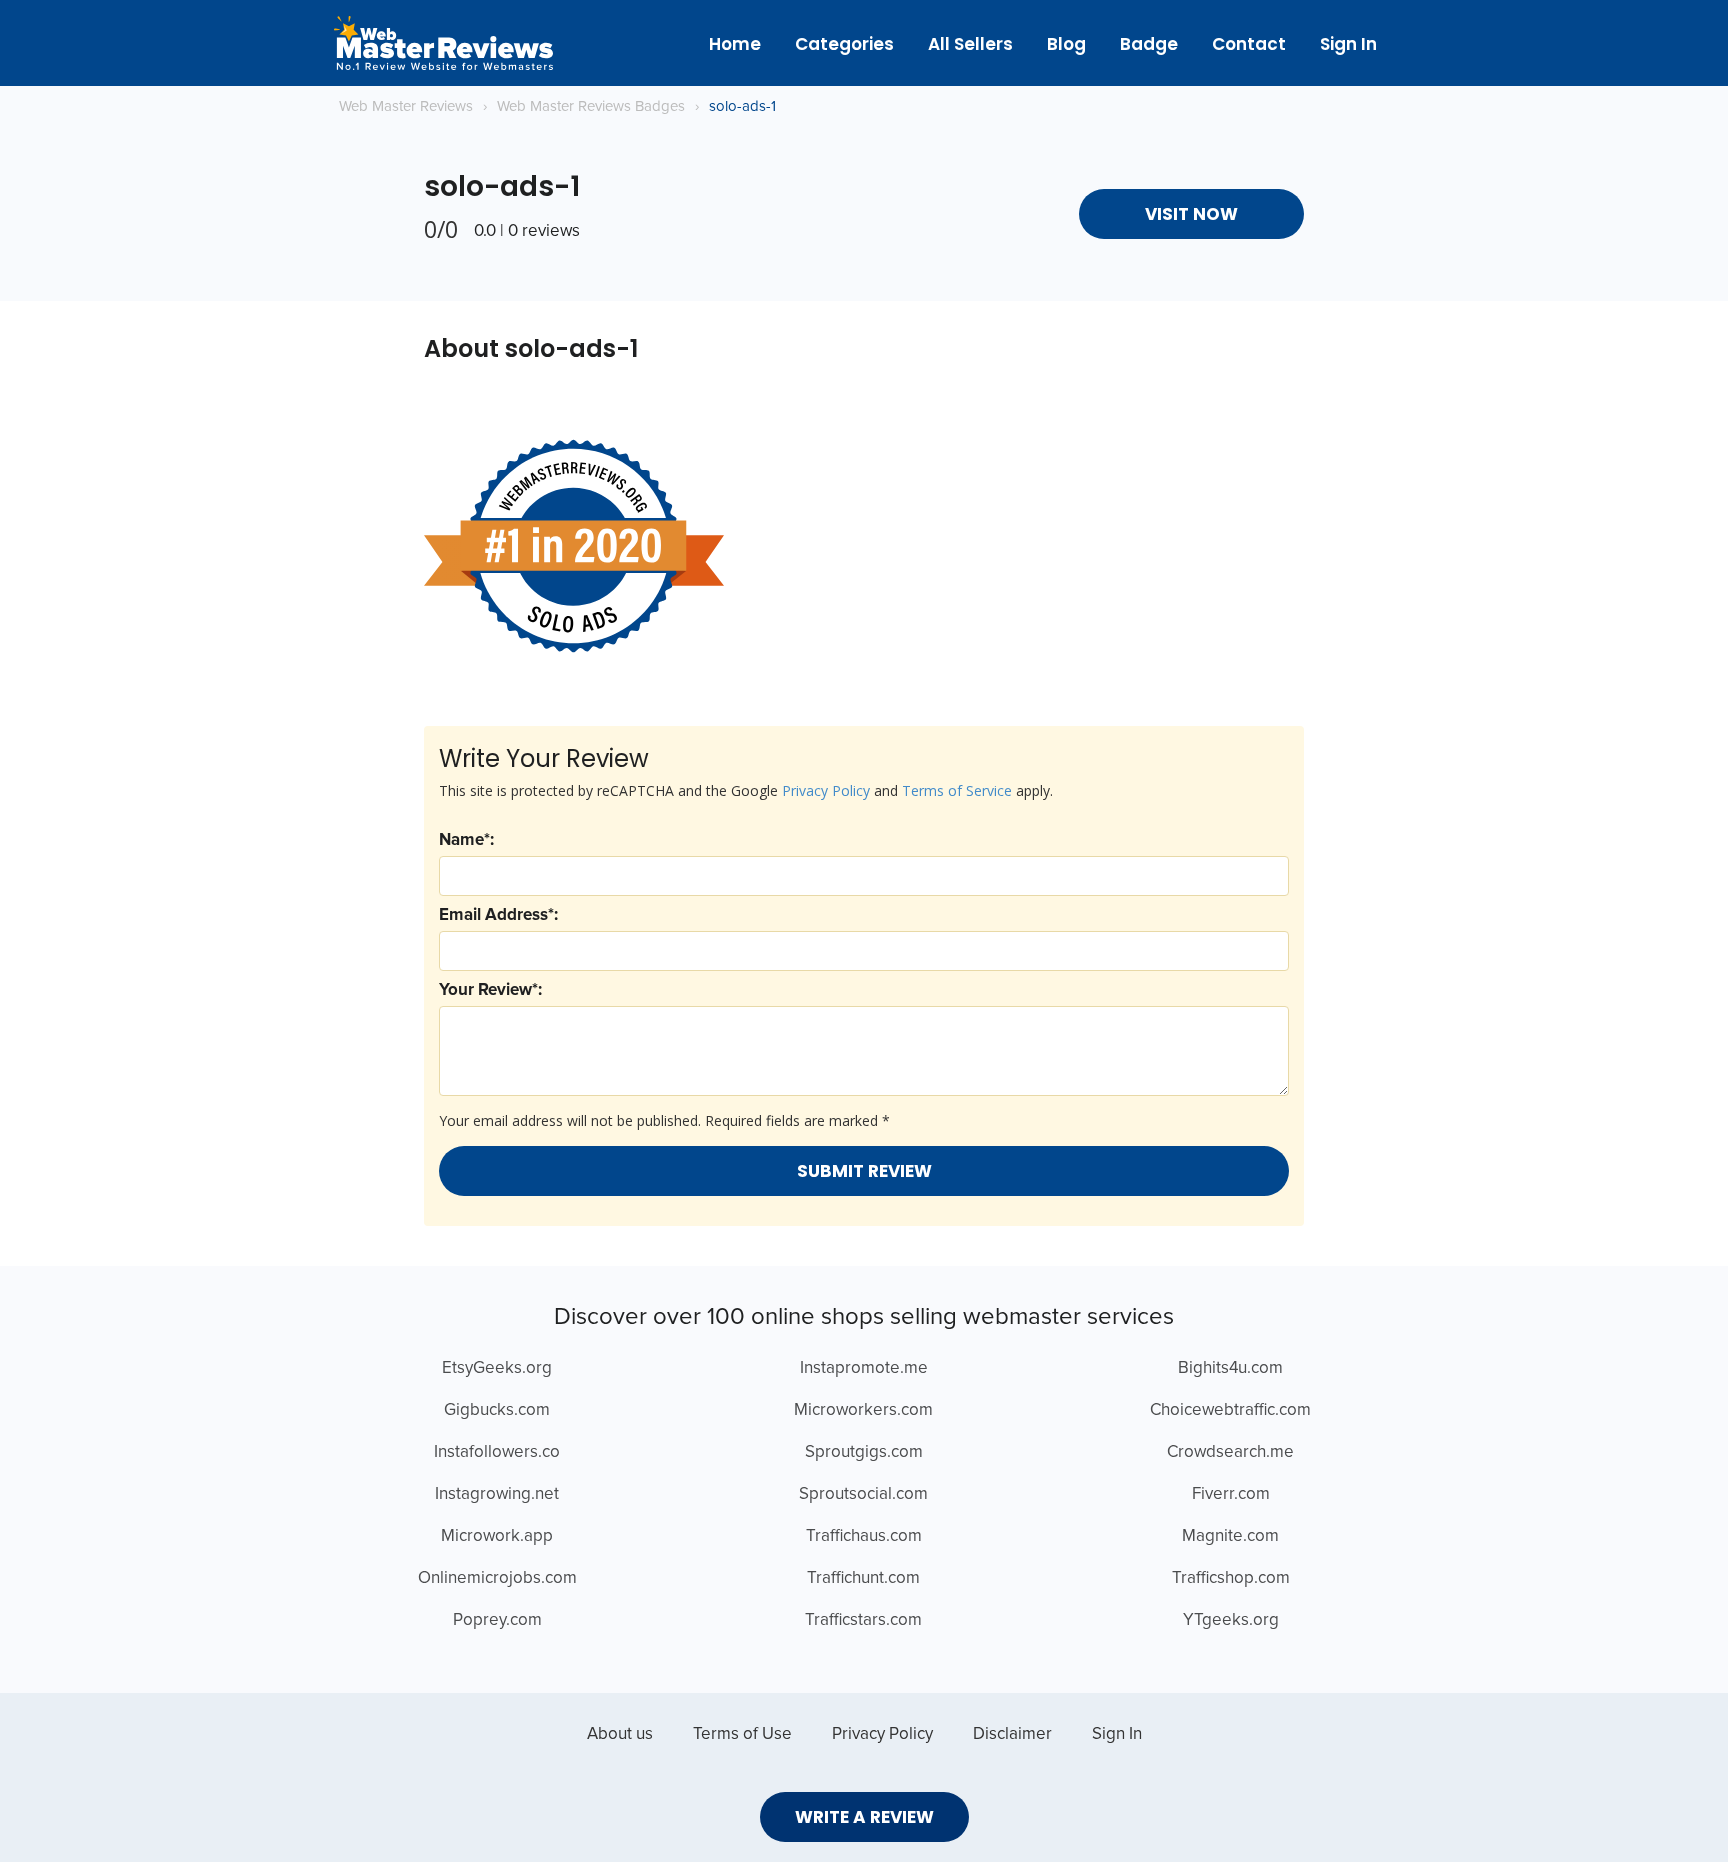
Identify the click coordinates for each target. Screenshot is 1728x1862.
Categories (844, 44)
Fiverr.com (1231, 1494)
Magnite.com (1230, 1536)
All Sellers (970, 44)
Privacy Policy (826, 790)
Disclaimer (1012, 1734)
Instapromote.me (864, 1368)
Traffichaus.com (864, 1536)
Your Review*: (490, 990)
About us (620, 1734)
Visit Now (1191, 214)
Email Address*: (498, 915)
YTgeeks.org (1231, 1620)
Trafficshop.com (1231, 1578)
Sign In (1348, 44)
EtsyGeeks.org (497, 1368)
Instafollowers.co (497, 1452)
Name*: (466, 840)
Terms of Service (957, 790)
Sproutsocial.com (863, 1494)
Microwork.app (497, 1536)
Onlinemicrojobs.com (497, 1578)
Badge (1149, 44)
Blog (1066, 44)
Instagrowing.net (497, 1494)
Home (735, 44)
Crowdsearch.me (1230, 1452)
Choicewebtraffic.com (1230, 1410)
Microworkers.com (863, 1410)
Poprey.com (497, 1620)
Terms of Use (742, 1734)
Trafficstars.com (863, 1620)
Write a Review (864, 1817)
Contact (1249, 44)
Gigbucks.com (497, 1410)
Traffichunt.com (863, 1578)
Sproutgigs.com (864, 1452)
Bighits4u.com (1230, 1368)
